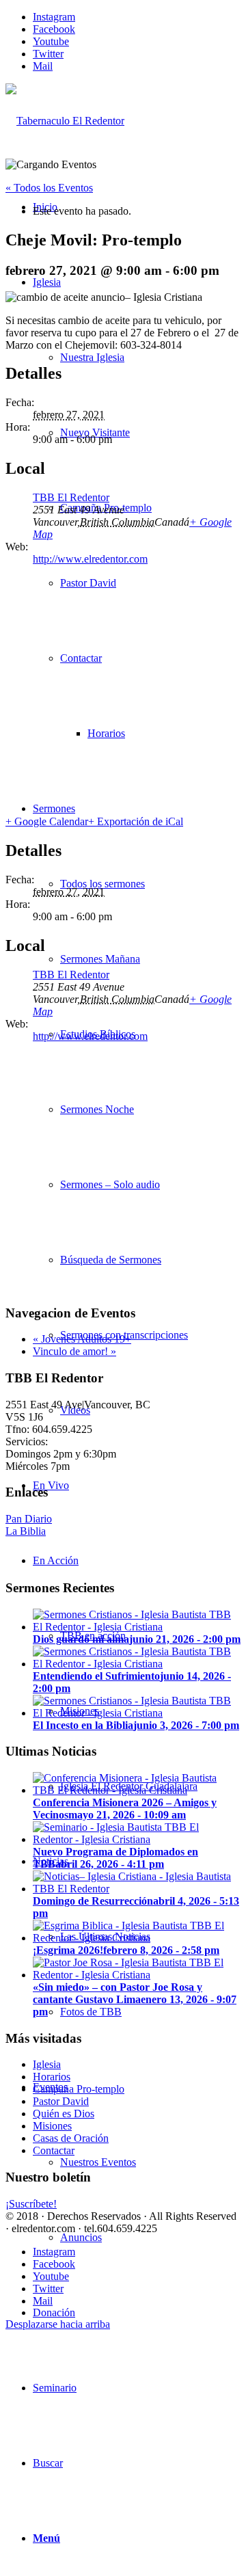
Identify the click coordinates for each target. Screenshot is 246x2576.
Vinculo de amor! (74, 1351)
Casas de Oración (71, 2138)
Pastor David (61, 2101)
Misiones (52, 2126)
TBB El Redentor (71, 497)
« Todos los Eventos (49, 188)
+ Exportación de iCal (136, 821)
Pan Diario (29, 1519)
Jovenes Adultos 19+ (82, 1339)
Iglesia (47, 2064)
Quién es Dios (64, 2114)
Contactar (54, 2150)
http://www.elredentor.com (90, 559)
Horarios (52, 2077)
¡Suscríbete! (31, 2204)
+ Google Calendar (47, 821)
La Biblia (26, 1531)
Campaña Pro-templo (79, 2089)
